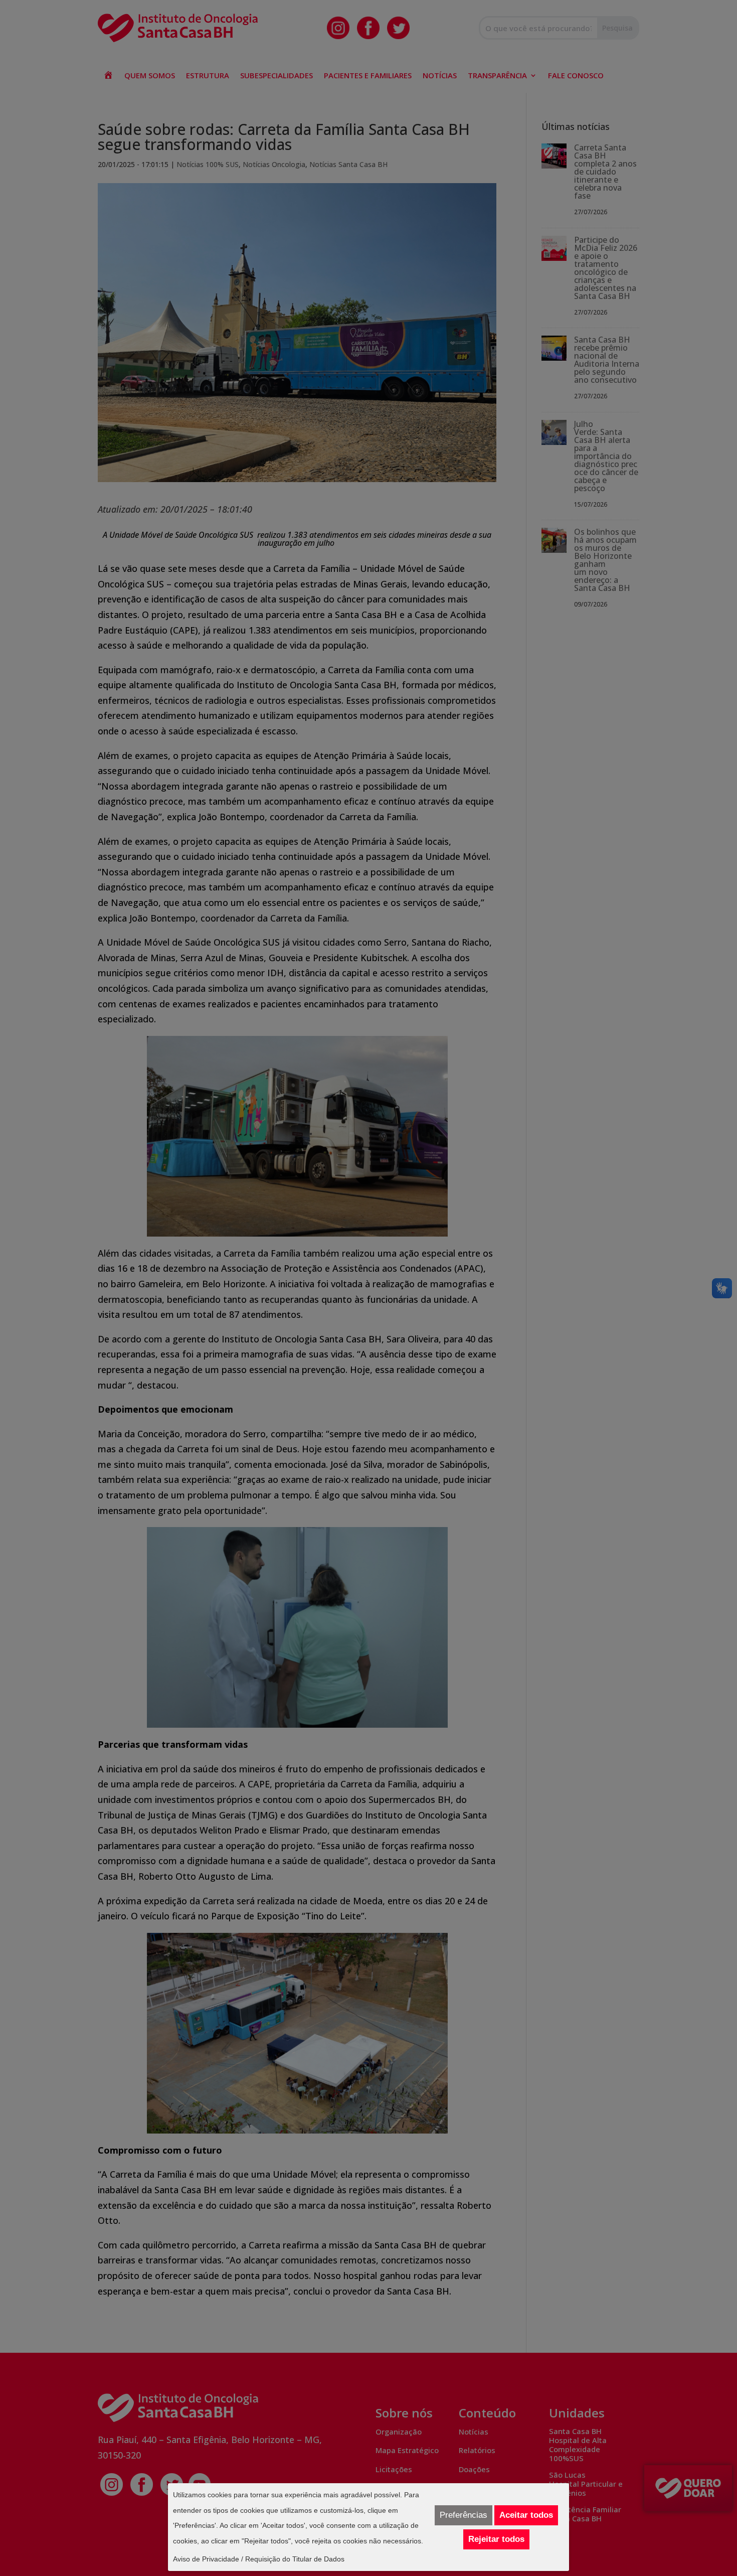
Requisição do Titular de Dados (295, 2559)
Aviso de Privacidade (206, 2559)
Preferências (464, 2515)
